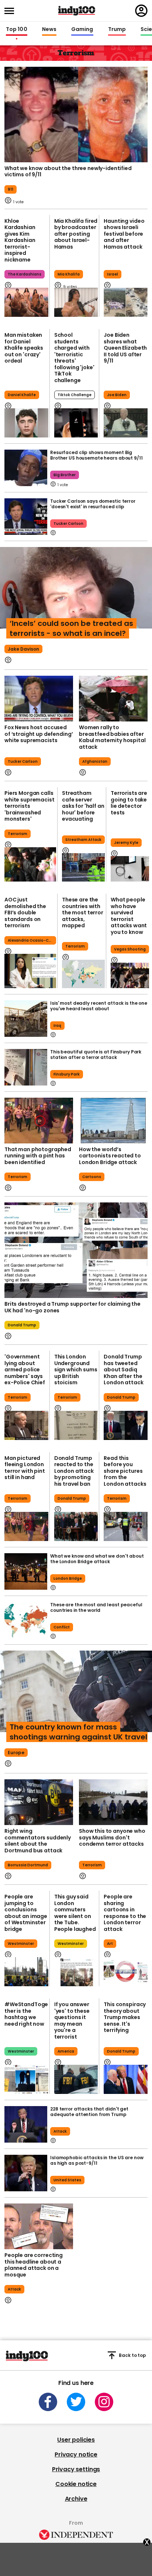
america (66, 2051)
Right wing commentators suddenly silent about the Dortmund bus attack (38, 1841)
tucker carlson (68, 524)
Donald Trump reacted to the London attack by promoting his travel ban (74, 1471)
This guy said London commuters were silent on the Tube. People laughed (75, 1913)
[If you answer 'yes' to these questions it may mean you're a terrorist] (76, 2079)
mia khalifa (69, 274)
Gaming (82, 30)
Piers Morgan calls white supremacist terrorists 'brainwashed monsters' (30, 806)
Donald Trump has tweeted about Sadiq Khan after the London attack (123, 1370)
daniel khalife (22, 395)
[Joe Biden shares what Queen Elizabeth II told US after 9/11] (126, 423)
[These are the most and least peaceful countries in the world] (26, 1620)
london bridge (68, 1578)
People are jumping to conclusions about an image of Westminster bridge (26, 1913)
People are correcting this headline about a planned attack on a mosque (34, 2265)
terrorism (18, 834)
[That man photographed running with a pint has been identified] (39, 1121)
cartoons (92, 1177)
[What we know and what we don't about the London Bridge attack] (26, 1571)
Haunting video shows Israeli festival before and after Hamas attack (124, 234)
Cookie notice (76, 2484)
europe (16, 1753)
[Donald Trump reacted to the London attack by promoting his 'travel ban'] (76, 1526)
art (110, 1944)
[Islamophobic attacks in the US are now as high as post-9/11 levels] (26, 2173)
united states (67, 2180)
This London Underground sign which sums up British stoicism (76, 1370)
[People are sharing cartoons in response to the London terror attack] (126, 1972)
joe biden (117, 395)
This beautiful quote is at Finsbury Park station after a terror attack (96, 1055)
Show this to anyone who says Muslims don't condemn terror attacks (112, 1837)
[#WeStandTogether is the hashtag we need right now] (26, 2079)
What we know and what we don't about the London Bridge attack (97, 1559)
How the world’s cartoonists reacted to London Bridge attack (110, 1156)
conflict (62, 1627)
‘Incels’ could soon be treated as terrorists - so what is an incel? (71, 628)
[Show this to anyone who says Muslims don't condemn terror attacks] (113, 1802)
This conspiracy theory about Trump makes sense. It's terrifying (125, 2017)
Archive (76, 2499)
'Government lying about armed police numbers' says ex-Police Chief (25, 1370)
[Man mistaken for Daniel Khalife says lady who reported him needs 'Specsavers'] (26, 423)
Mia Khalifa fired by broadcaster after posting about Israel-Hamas (76, 234)
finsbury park (67, 1074)
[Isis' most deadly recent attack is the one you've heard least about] (26, 1019)
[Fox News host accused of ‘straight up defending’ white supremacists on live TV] (39, 699)
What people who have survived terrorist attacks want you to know (129, 916)
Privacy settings (76, 2469)
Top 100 (17, 30)
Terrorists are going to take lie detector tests (129, 803)
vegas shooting (130, 949)
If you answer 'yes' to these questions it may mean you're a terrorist (72, 2021)
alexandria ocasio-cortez (32, 940)
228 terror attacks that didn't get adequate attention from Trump (89, 2112)
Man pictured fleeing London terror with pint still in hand (25, 1468)
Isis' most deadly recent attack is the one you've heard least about (99, 1006)
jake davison (23, 649)
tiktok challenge (75, 395)
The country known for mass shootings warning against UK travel (78, 1732)
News (49, 30)
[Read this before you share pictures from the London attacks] (126, 1526)
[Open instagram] (104, 2402)
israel (113, 274)
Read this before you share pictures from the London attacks (125, 1471)
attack (60, 2131)
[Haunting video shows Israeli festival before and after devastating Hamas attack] (126, 302)
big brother (65, 475)
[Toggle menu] (11, 11)
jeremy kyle (126, 843)
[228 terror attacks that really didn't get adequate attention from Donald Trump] (26, 2124)
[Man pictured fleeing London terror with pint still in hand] (26, 1526)
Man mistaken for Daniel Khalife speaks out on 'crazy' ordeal (24, 348)
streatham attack (83, 840)
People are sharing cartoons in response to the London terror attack (125, 1913)
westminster (21, 1944)
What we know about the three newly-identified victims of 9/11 (68, 172)
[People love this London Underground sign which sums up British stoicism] (76, 1425)
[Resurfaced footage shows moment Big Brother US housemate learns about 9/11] (26, 468)
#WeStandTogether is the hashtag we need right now (26, 2014)
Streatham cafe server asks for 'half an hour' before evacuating (83, 806)
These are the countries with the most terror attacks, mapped (83, 913)
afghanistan (95, 761)
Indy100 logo (77, 11)
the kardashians (25, 274)
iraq (57, 1026)
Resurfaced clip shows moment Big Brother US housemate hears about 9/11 (96, 455)
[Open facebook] (48, 2402)
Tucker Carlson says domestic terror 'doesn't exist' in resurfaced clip (93, 504)
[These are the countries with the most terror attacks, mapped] (83, 974)
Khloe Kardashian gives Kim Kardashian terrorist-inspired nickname (20, 240)
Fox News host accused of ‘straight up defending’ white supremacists (39, 734)
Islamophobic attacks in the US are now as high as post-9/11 (97, 2160)
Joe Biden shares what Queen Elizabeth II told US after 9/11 (125, 348)
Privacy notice (76, 2454)
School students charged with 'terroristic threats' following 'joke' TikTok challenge (74, 358)
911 (11, 189)
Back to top (132, 2355)
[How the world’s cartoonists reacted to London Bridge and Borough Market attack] (113, 1121)
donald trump (22, 1325)
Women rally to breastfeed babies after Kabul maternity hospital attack (112, 737)
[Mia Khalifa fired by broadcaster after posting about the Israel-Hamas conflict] (76, 302)
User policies (76, 2440)
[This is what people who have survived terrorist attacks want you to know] (130, 975)
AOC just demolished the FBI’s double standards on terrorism (25, 913)
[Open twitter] (76, 2402)
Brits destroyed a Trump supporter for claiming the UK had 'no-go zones (72, 1307)
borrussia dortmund (28, 1865)
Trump (117, 30)
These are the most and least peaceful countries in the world (96, 1607)
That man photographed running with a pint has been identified (38, 1156)
